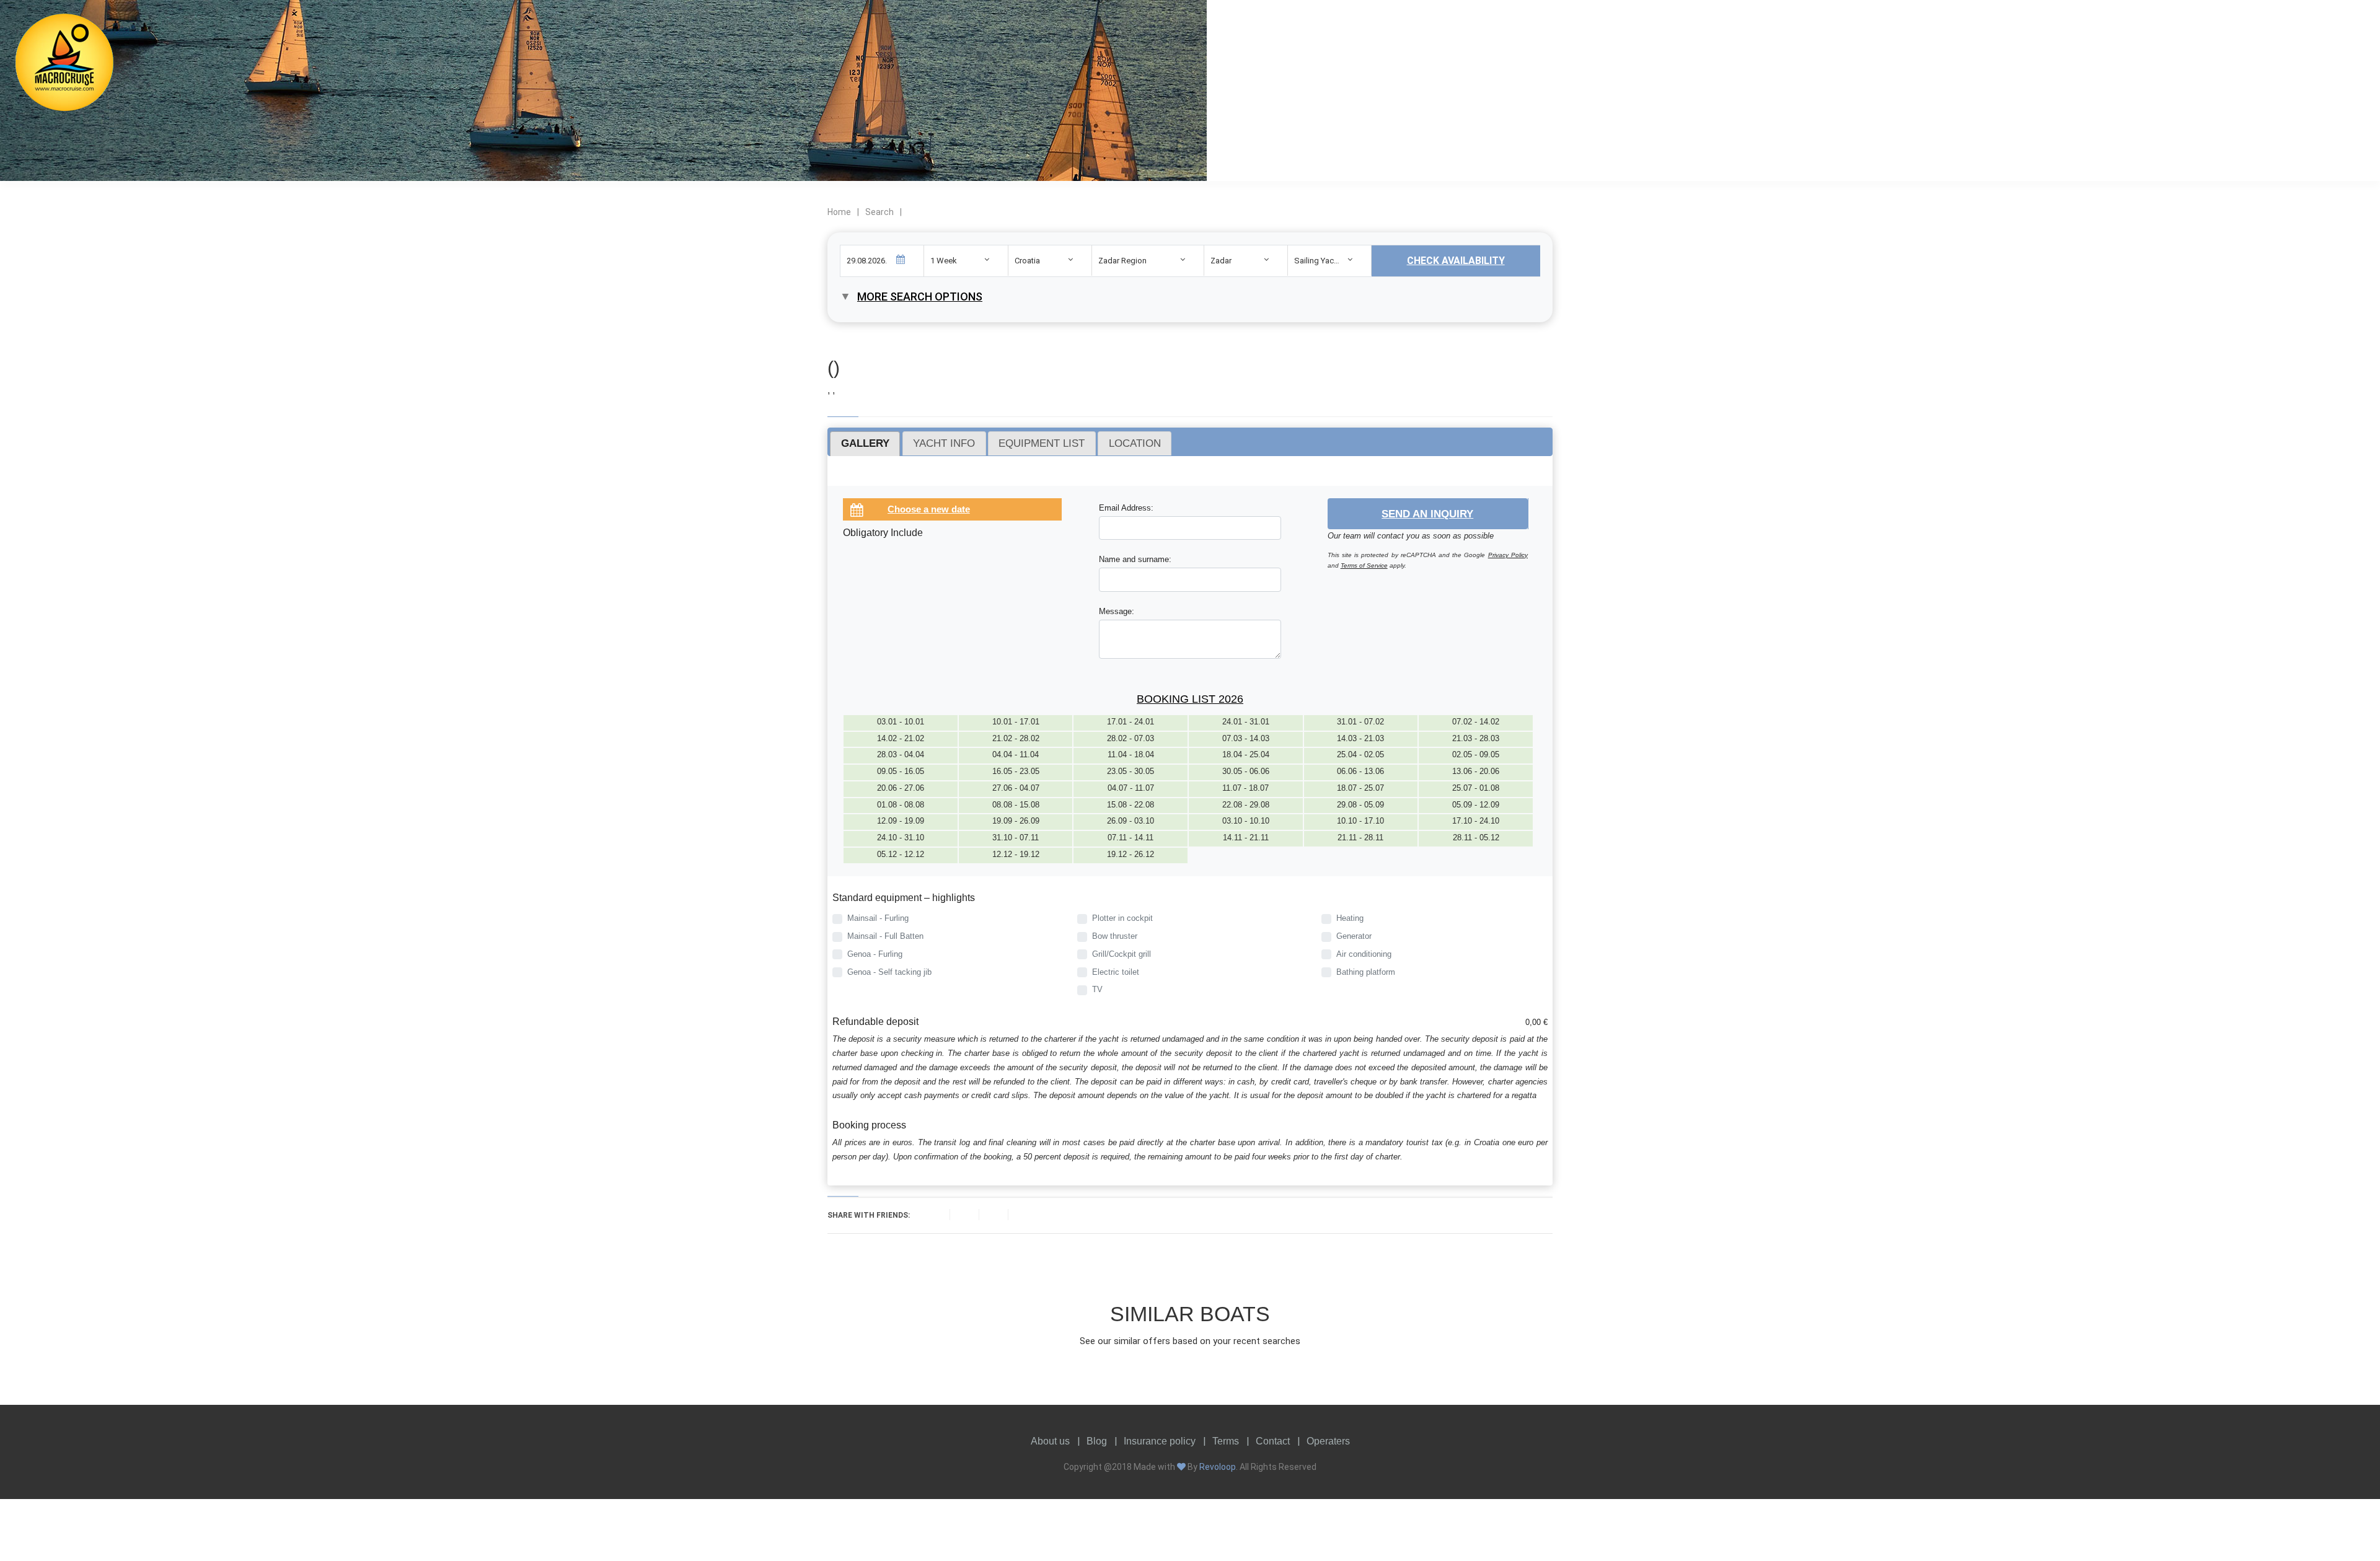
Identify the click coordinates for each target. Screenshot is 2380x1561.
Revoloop (1218, 1467)
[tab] (865, 444)
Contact (1273, 1441)
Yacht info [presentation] (944, 443)
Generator (1354, 936)
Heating (1350, 918)
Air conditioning (1364, 954)
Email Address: (1126, 508)
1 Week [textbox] (944, 261)
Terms (1226, 1441)
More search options (920, 297)
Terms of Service (1364, 565)
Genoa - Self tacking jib (889, 972)
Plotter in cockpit (1122, 918)
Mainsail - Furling (878, 918)
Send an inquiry (1427, 514)
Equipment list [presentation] (1042, 443)
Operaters (1328, 1441)
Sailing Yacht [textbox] (1317, 261)
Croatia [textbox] (1027, 261)
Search (879, 212)
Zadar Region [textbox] (1122, 261)
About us (1050, 1441)
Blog (1097, 1441)
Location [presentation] (1135, 443)
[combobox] (966, 261)
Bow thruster (1115, 936)
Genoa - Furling (875, 954)
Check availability (1456, 261)
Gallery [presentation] (865, 443)
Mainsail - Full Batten (885, 936)
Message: (1117, 611)
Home (839, 212)
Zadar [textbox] (1221, 261)
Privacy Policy (1508, 555)
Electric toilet (1116, 972)
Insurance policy (1160, 1441)
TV (1097, 989)
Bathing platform (1366, 972)
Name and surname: (1135, 559)
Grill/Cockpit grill (1122, 954)
